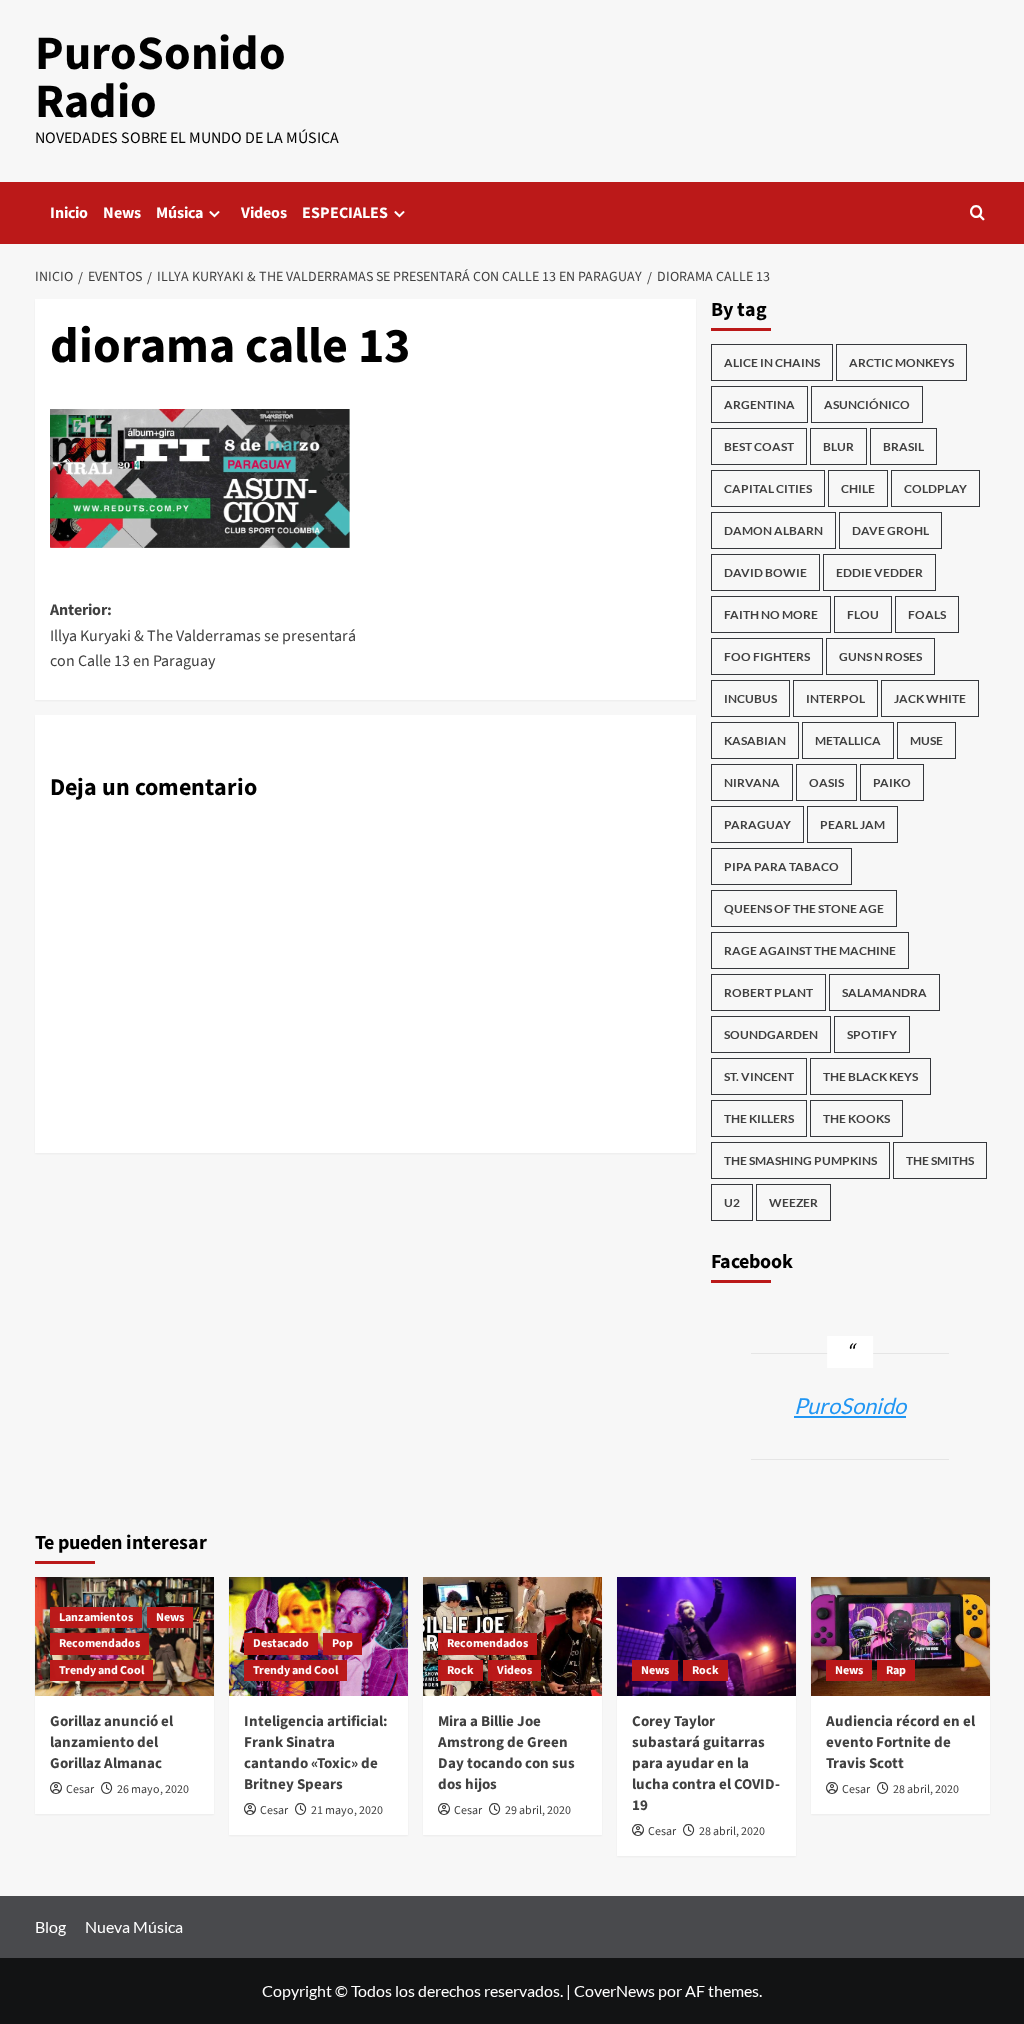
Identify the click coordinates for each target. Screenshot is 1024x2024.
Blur (838, 446)
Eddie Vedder (879, 572)
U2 (732, 1202)
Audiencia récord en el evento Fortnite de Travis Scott (900, 1742)
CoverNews (614, 1990)
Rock (460, 1670)
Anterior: (203, 635)
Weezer (793, 1202)
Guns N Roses (880, 656)
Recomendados (99, 1643)
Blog (50, 1926)
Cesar (80, 1789)
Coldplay (935, 488)
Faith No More (771, 614)
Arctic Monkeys (901, 362)
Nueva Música (134, 1926)
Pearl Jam (852, 824)
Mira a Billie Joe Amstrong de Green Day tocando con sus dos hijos (506, 1753)
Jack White (930, 698)
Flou (863, 614)
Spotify (872, 1034)
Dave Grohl (890, 530)
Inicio (69, 213)
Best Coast (759, 446)
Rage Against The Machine (810, 950)
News (122, 213)
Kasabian (755, 740)
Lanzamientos (96, 1617)
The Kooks (856, 1118)
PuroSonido (850, 1405)
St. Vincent (759, 1076)
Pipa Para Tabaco (781, 866)
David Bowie (765, 572)
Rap (896, 1670)
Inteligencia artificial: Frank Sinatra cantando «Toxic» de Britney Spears (316, 1753)
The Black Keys (870, 1076)
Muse (926, 740)
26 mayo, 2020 (153, 1789)
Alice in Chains (772, 362)
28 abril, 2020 (732, 1831)
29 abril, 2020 (538, 1810)
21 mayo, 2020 (347, 1810)
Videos (264, 213)
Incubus (750, 698)
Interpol (835, 698)
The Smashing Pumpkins (800, 1160)
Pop (342, 1643)
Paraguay (757, 824)
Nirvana (752, 782)
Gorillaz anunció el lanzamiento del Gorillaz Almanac (111, 1742)
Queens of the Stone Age (804, 908)
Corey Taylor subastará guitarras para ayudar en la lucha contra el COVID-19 (706, 1763)
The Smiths (940, 1160)
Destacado (281, 1643)
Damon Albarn (773, 530)
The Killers (759, 1118)
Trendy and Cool (101, 1670)
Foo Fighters (767, 656)
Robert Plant (768, 992)
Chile (858, 488)
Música (179, 213)
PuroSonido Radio (160, 78)
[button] (977, 212)
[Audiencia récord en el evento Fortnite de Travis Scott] (900, 1636)
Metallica (848, 740)
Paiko (892, 782)
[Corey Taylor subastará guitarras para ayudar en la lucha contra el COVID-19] (706, 1636)
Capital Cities (768, 488)
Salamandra (884, 992)
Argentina (759, 404)
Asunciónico (867, 404)
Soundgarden (771, 1034)
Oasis (826, 782)
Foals (927, 614)
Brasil (903, 446)
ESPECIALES (345, 213)
